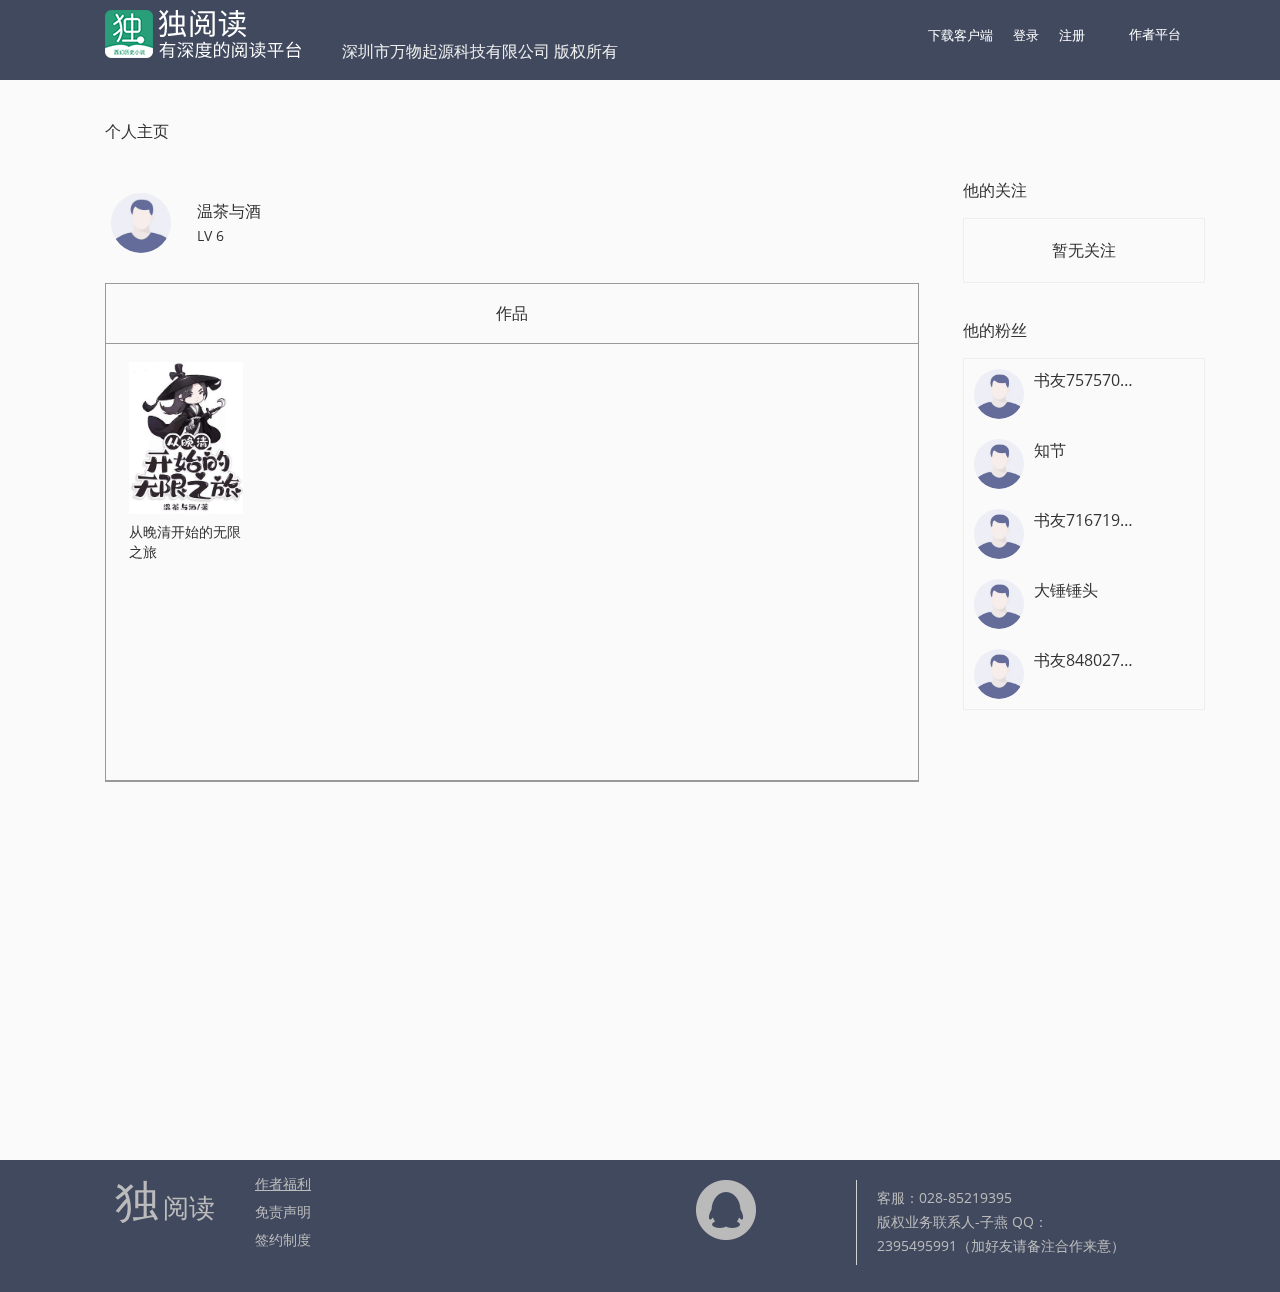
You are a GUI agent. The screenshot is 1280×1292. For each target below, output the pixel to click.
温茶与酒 (229, 211)
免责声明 (283, 1211)
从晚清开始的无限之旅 (185, 541)
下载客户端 (960, 35)
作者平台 (1155, 34)
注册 (1072, 35)
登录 (1026, 35)
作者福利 (283, 1183)
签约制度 (283, 1239)
